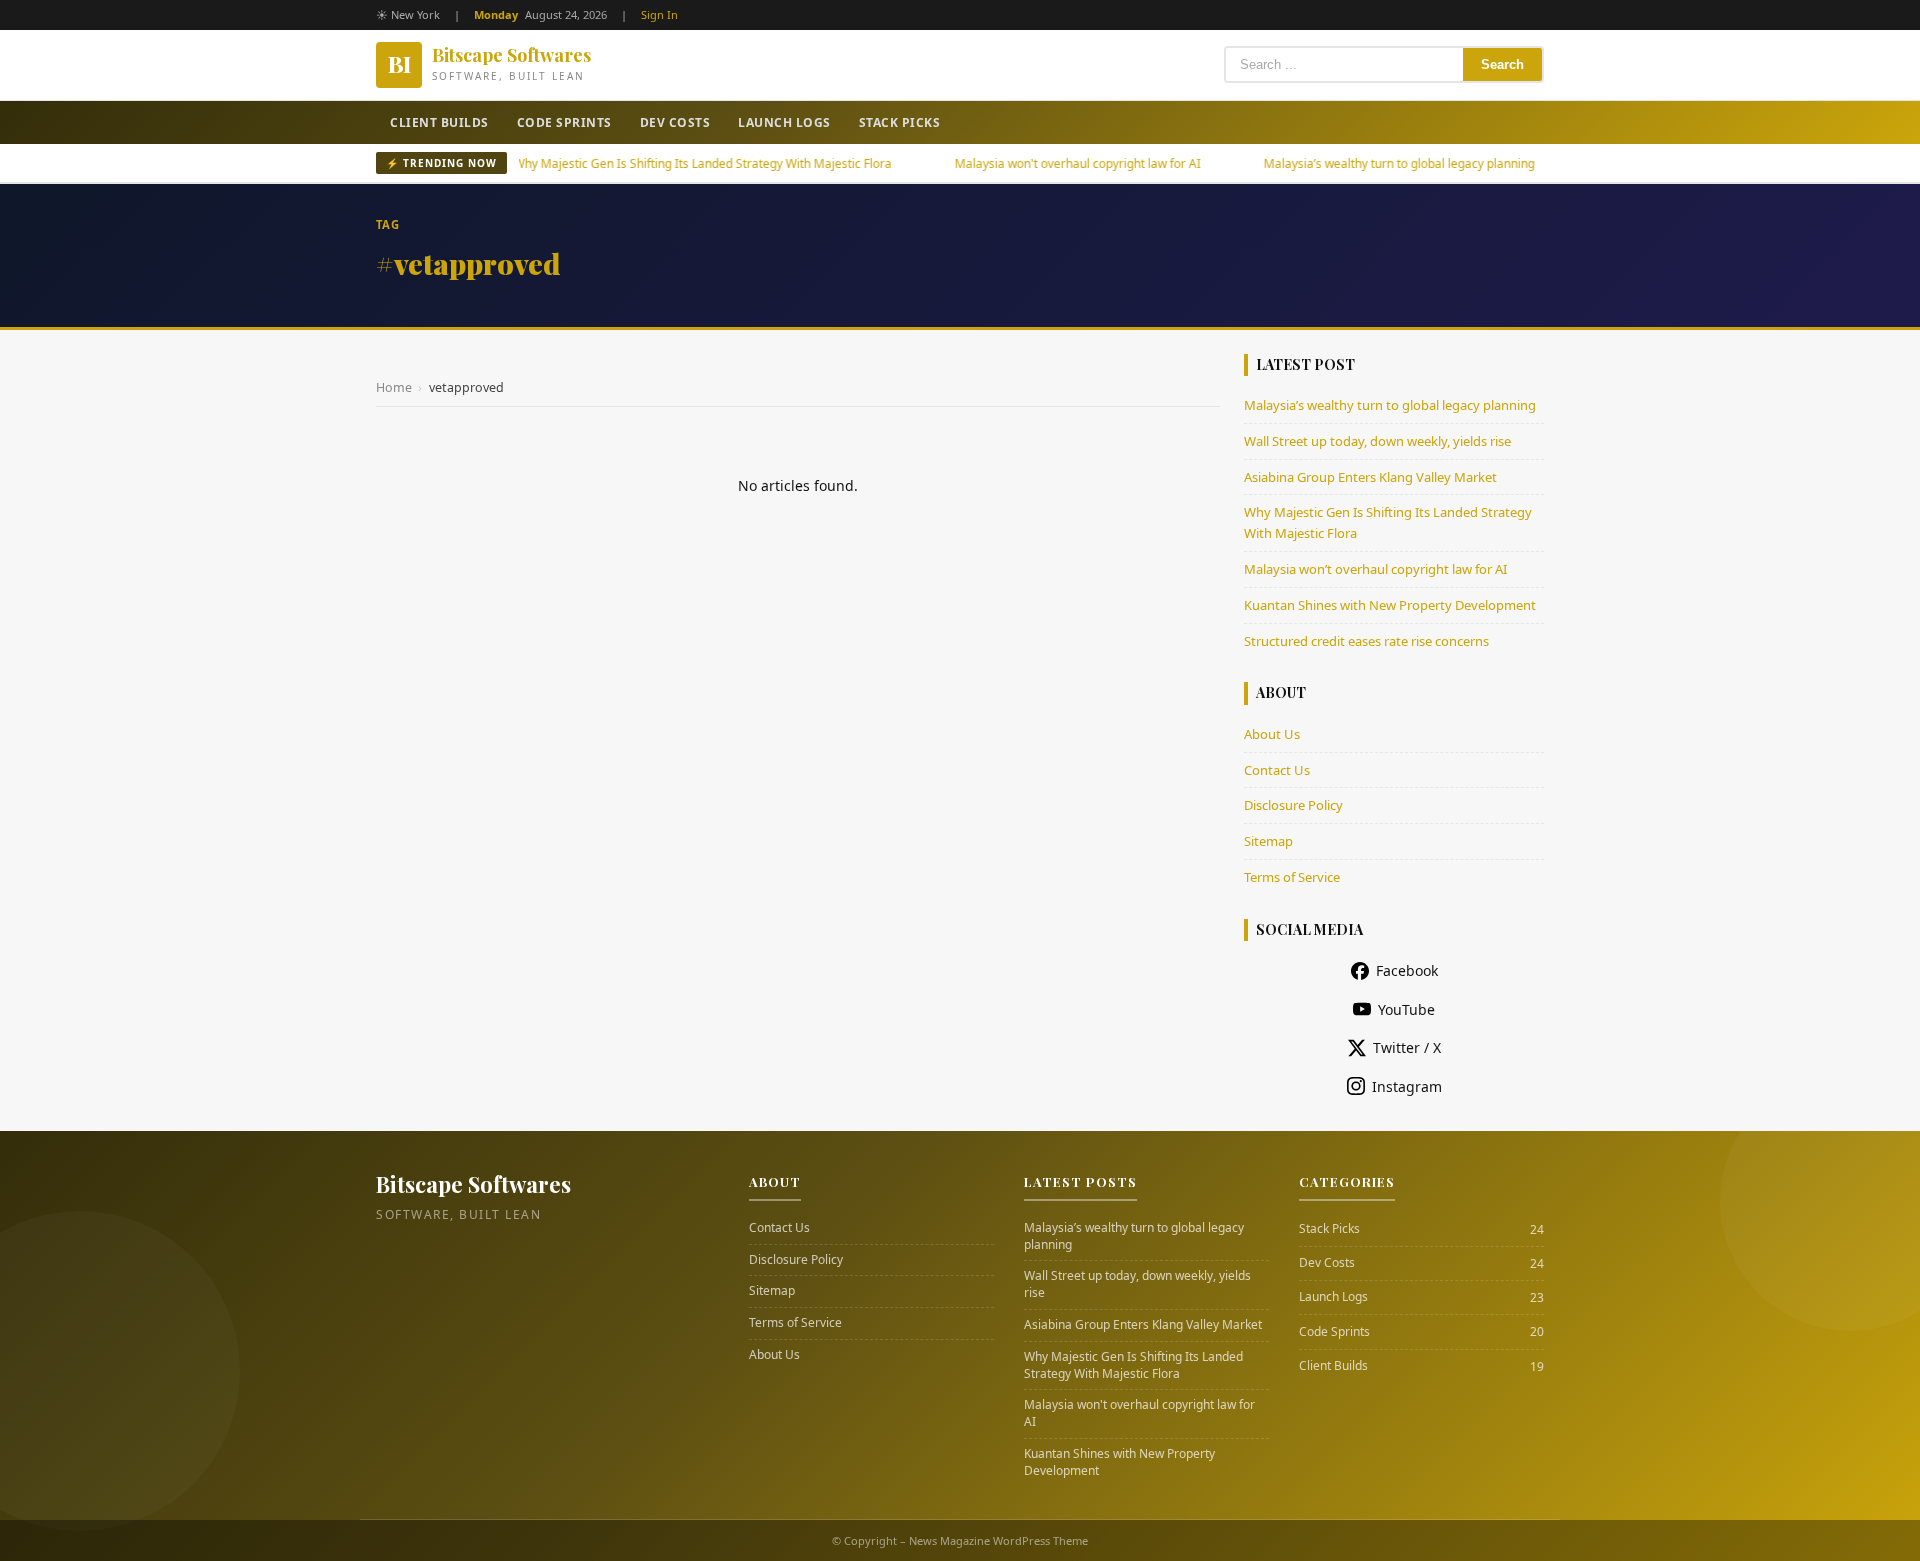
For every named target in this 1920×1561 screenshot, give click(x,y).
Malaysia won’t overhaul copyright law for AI (1375, 569)
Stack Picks (900, 122)
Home (394, 387)
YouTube (1406, 1009)
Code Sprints (564, 122)
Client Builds (439, 122)
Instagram (1407, 1086)
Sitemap (1268, 841)
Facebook (1407, 970)
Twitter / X (1407, 1047)
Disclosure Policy (1293, 805)
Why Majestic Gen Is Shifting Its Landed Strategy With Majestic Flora (653, 163)
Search (1502, 64)
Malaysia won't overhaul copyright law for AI (1028, 163)
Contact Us (1277, 770)
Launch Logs (784, 122)
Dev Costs (675, 122)
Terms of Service (1292, 877)
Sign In (659, 14)
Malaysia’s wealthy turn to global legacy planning (1349, 163)
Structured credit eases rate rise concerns (1366, 641)
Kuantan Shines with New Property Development (1390, 605)
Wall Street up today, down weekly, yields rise (1377, 441)
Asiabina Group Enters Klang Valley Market (1370, 477)
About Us (1272, 734)
